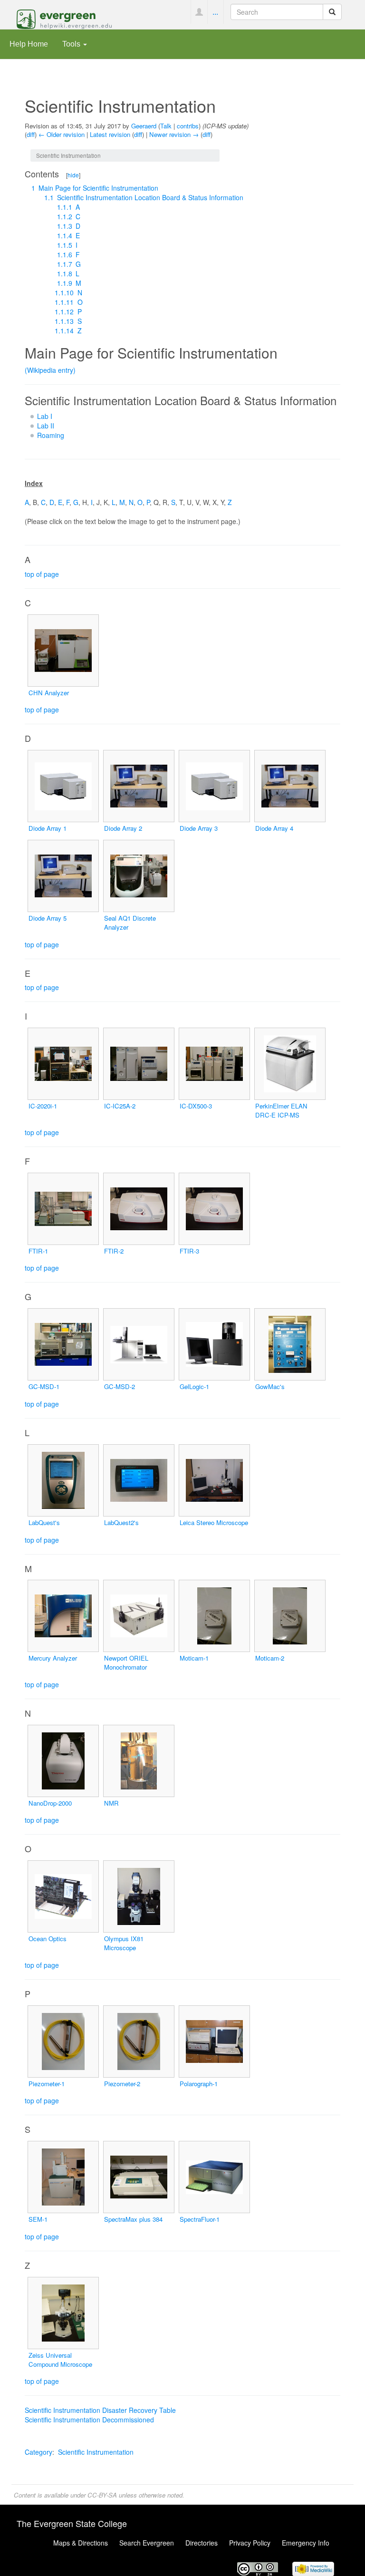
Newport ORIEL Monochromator (126, 1662)
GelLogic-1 (194, 1386)
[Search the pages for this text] (332, 12)
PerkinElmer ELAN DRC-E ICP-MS (281, 1110)
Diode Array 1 (48, 828)
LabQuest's (44, 1522)
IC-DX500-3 (196, 1106)
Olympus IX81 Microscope (124, 1943)
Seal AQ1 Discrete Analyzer (130, 923)
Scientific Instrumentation (96, 2452)
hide (73, 175)
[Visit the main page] (64, 18)
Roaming (51, 435)
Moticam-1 (194, 1658)
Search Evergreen (147, 2543)
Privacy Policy (250, 2543)
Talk (166, 126)
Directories (202, 2543)
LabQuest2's (121, 1522)
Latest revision (110, 134)
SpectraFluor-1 (200, 2219)
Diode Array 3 (199, 828)
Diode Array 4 (274, 828)
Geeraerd (144, 126)
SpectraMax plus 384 (133, 2219)
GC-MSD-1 (44, 1386)
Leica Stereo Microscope (214, 1522)
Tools (72, 44)
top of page (42, 574)
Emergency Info (306, 2543)
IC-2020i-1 (43, 1106)
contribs (188, 126)
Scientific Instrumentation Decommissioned (89, 2420)
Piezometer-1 (47, 2084)
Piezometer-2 (122, 2084)
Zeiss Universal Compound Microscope (60, 2360)
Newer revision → (174, 134)
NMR (111, 1803)
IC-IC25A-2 (120, 1106)
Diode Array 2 (123, 828)
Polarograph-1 (199, 2084)
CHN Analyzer (49, 693)
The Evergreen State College (72, 2523)
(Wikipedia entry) (50, 370)
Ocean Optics (48, 1939)
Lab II (46, 426)
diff (31, 134)
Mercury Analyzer (53, 1658)
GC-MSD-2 (120, 1386)
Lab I (45, 416)
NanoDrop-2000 (50, 1803)
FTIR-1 (38, 1251)
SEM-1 (38, 2219)
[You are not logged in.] (199, 12)
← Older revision (62, 134)
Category (38, 2452)
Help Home (29, 44)
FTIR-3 (189, 1251)
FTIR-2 (114, 1251)
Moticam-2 (270, 1658)
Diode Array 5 (48, 918)
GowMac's (270, 1386)
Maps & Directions (81, 2543)
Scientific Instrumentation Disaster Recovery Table (100, 2410)
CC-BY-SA (102, 2495)
